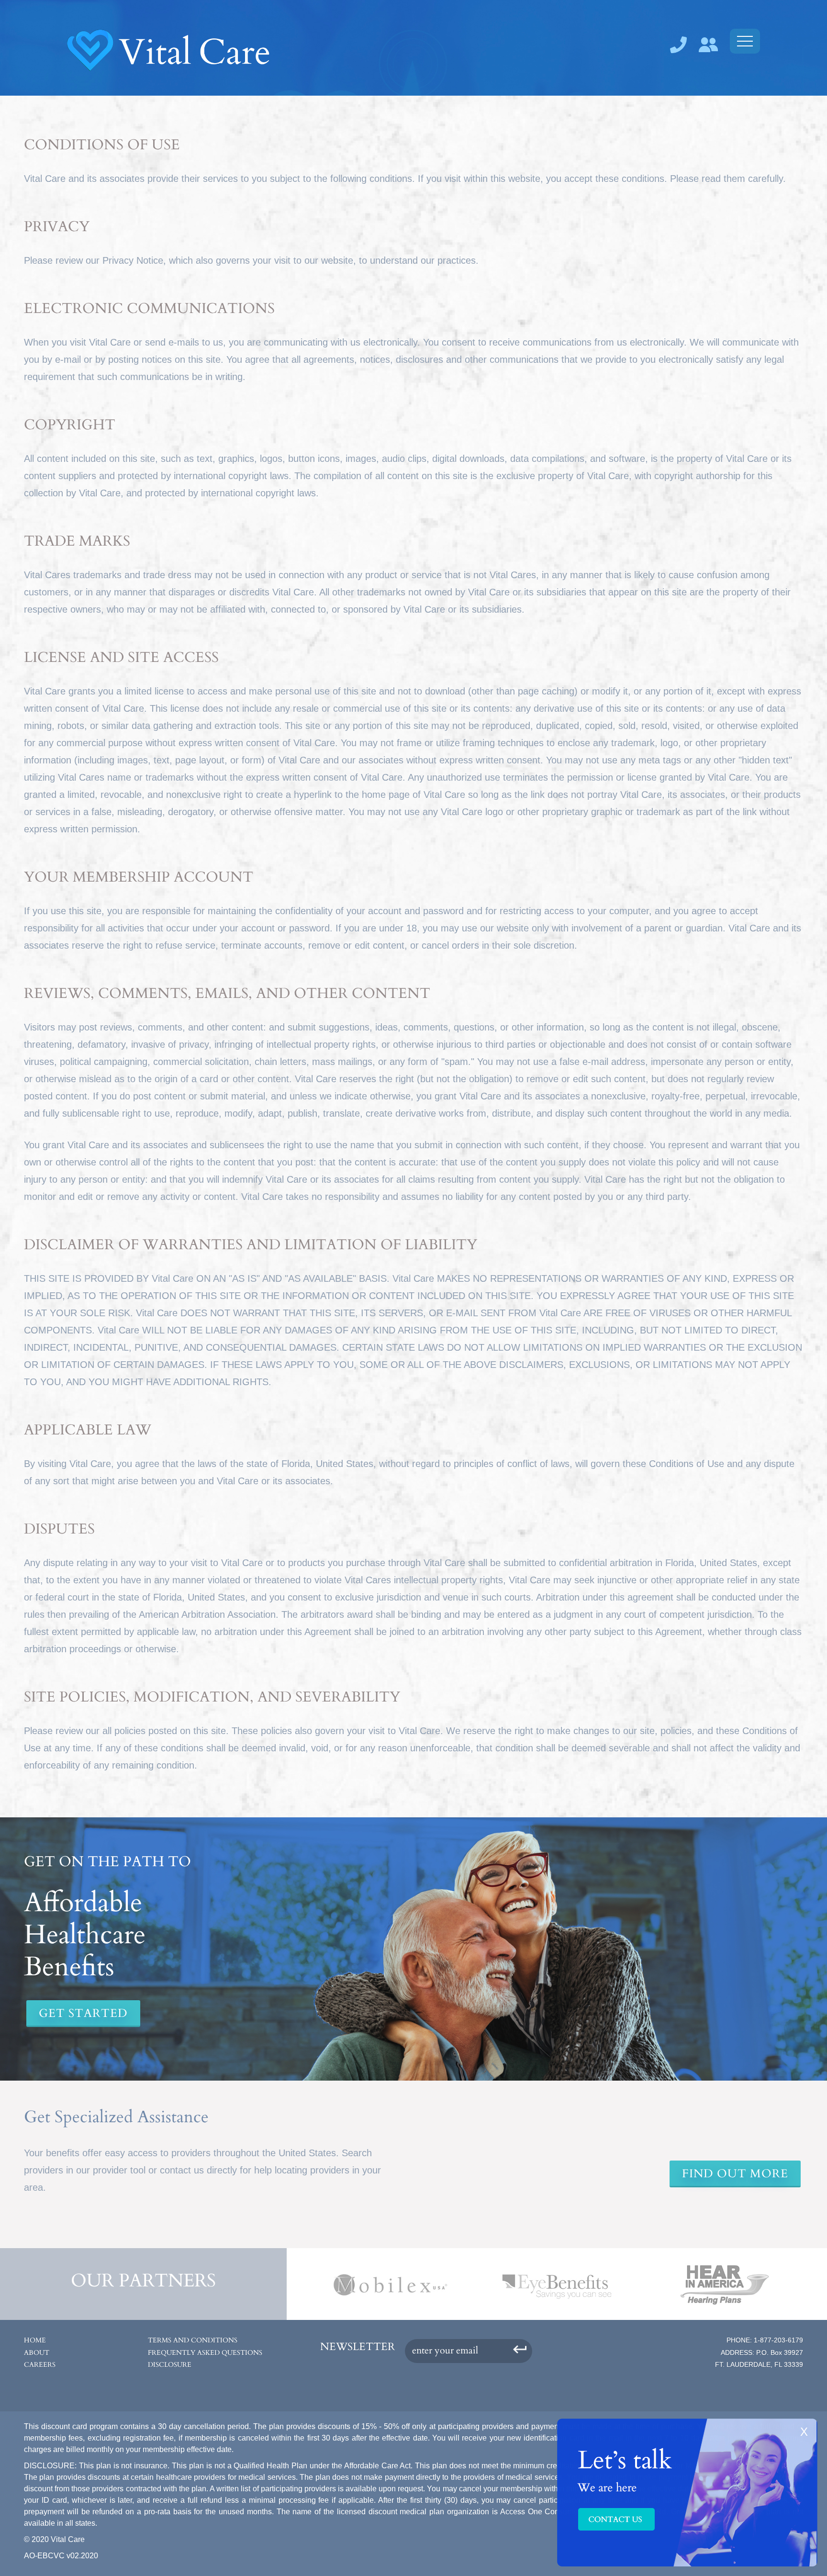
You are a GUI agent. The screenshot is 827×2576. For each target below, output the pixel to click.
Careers (40, 2365)
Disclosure (170, 2365)
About (37, 2353)
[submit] (520, 2348)
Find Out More (735, 2174)
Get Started (83, 2013)
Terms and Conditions (193, 2340)
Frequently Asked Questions (205, 2353)
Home (35, 2340)
